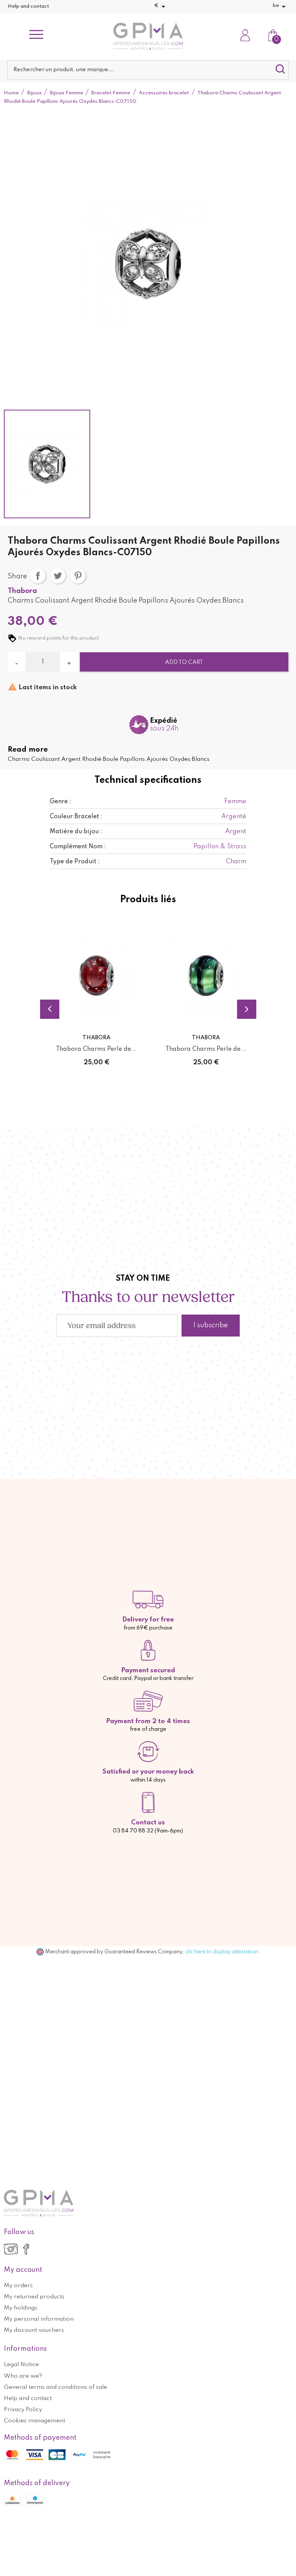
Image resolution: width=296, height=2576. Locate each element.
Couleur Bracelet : (76, 817)
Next (247, 1009)
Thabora (22, 591)
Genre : (61, 802)
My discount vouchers (34, 2330)
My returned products (34, 2297)
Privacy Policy (23, 2410)
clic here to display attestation (222, 1952)
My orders (18, 2286)
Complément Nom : (78, 847)
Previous (50, 1009)
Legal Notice (21, 2365)
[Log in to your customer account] (245, 36)
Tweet (58, 576)
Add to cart (184, 662)
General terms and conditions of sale (55, 2387)
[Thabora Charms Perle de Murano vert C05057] (206, 976)
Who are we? (23, 2376)
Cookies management (34, 2421)
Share (38, 576)
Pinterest (78, 576)
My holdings (21, 2308)
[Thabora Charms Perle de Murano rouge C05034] (96, 976)
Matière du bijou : (76, 832)
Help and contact (28, 6)
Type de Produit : (75, 862)
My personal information (39, 2319)
